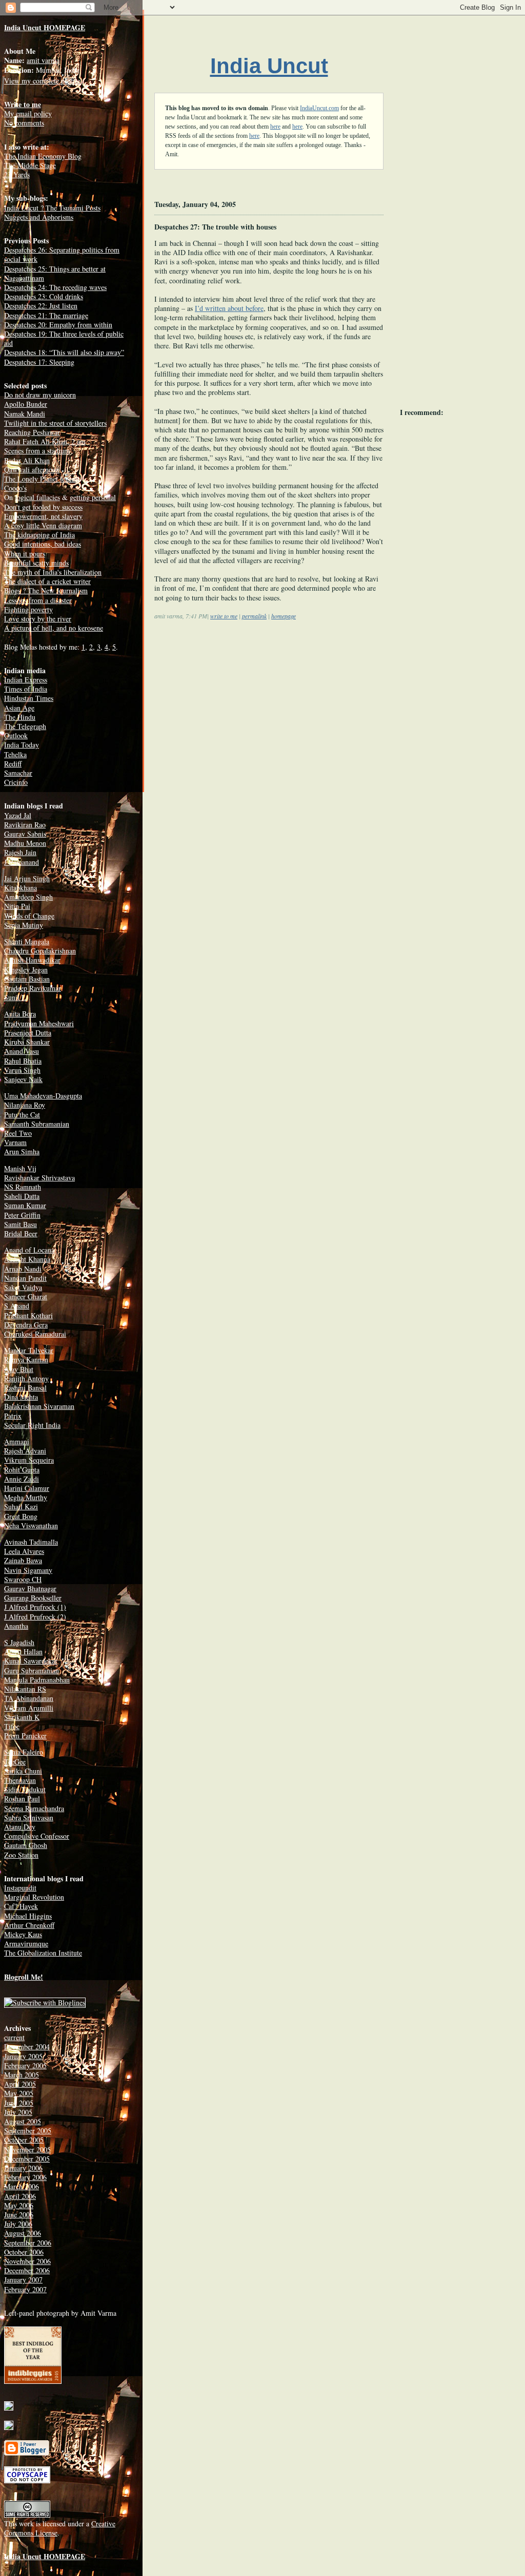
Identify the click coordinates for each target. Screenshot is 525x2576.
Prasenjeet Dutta (28, 1033)
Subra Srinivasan (29, 1817)
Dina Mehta (21, 1397)
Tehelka (15, 754)
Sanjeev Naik (23, 1079)
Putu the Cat (22, 1115)
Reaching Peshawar (32, 432)
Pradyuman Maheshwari (39, 1023)
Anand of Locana (29, 1250)
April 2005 (20, 2084)
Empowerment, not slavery (43, 516)
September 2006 (28, 2243)
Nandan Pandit (25, 1278)
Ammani (17, 1441)
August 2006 (23, 2233)
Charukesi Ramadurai (35, 1334)
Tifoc (12, 1726)
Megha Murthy (26, 1497)
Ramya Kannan (26, 1359)
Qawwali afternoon (32, 470)
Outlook (16, 735)
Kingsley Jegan (26, 970)
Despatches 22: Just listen (41, 306)
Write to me (23, 104)
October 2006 (24, 2252)
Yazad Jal (18, 815)
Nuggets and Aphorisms (39, 217)
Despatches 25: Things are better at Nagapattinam (55, 273)
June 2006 (19, 2215)
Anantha (16, 1626)
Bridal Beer (21, 1233)
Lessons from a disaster (38, 600)
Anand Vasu (22, 1051)
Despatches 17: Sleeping (39, 362)
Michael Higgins (28, 1916)
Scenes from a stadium (37, 451)
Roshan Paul (22, 1799)
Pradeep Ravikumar (33, 988)
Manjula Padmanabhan (37, 1680)
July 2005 (18, 2112)
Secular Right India (32, 1425)
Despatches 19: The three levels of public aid (64, 338)
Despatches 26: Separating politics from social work (62, 254)
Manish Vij (20, 1168)
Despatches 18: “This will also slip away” (64, 352)
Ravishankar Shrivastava (39, 1178)
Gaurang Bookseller (33, 1598)
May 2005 (19, 2093)
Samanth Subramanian (37, 1124)
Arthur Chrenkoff (29, 1925)
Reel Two (18, 1133)
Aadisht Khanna (27, 1259)
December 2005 (27, 2159)
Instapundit (20, 1888)
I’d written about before (229, 308)
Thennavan (20, 1780)
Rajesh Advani (25, 1451)
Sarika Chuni (23, 1771)
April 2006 (20, 2196)
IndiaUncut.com (319, 108)
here (275, 127)
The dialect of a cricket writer (47, 581)
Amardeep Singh (28, 897)
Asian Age (19, 708)
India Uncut (269, 66)
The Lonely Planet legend (42, 479)
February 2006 (25, 2177)
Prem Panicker (25, 1736)
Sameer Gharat (26, 1296)
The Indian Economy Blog (43, 156)
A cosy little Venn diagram (43, 525)
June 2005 (19, 2103)
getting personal (93, 497)
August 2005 (23, 2121)
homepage (284, 616)
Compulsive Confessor (37, 1836)
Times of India (26, 689)
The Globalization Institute (43, 1953)
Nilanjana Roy (25, 1105)
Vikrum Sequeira (29, 1460)
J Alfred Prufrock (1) (35, 1607)
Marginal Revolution (34, 1897)
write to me (224, 616)
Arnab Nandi (23, 1269)
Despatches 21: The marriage (46, 315)
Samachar (18, 773)
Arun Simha (22, 1151)
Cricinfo (16, 782)
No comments (24, 123)
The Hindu (20, 717)
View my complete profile (42, 81)
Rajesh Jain (20, 852)
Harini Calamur (27, 1488)
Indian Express (26, 680)
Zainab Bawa (23, 1560)
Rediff (13, 764)
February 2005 (25, 2065)
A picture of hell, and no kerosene (54, 628)
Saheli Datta (22, 1196)
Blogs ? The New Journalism (46, 590)
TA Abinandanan (29, 1698)
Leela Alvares (24, 1551)
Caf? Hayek (21, 1906)
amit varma (43, 60)
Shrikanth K (22, 1717)
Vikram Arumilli (29, 1708)
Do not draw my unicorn (40, 395)
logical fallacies (37, 497)
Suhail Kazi (21, 1507)
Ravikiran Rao (25, 825)
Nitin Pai (17, 906)
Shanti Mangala (27, 941)
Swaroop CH (23, 1579)
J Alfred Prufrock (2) (35, 1617)
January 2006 (23, 2168)
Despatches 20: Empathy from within (58, 325)
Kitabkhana (21, 888)
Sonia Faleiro (24, 1752)
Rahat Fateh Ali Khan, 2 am (45, 441)
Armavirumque (26, 1944)
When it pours (25, 554)
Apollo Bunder (26, 404)
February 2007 (25, 2289)
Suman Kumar (25, 1205)
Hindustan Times (29, 698)
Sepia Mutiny (24, 925)
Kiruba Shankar (27, 1042)
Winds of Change (29, 916)
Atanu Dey (20, 1827)
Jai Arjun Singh (27, 878)
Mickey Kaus (23, 1934)
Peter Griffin (22, 1215)
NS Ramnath (23, 1187)
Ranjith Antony (26, 1378)
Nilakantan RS (25, 1689)
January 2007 (23, 2280)
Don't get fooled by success (43, 507)
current (14, 2037)
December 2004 (27, 2047)
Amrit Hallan (23, 1651)
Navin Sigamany (28, 1570)
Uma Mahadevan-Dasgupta (43, 1096)
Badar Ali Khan (27, 460)
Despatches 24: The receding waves (55, 287)
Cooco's (15, 488)
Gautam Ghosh (26, 1845)
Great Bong (21, 1516)
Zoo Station (21, 1855)
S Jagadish (19, 1642)
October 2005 (24, 2140)
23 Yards (17, 174)
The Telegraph (25, 726)
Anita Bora (20, 1014)
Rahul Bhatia (23, 1061)
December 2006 (27, 2270)
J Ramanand (22, 862)
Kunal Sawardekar (31, 1661)
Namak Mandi (25, 414)
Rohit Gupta (22, 1470)
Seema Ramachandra (34, 1808)
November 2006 (27, 2261)
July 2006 (18, 2224)
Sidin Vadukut (25, 1789)
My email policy (28, 113)
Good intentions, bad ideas (43, 544)
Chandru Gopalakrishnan (40, 951)
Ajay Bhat (19, 1369)
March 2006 (22, 2186)
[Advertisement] (240, 710)
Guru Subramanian (32, 1670)
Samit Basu (21, 1224)
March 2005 (22, 2075)
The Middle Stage (30, 165)
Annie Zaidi (22, 1479)
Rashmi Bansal (25, 1388)
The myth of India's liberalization (53, 572)
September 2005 (28, 2131)
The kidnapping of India (39, 535)
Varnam (15, 1142)
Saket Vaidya (23, 1287)
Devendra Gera (26, 1325)
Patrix (13, 1416)
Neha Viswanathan (31, 1525)
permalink (254, 616)
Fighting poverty (28, 609)
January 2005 (23, 2056)
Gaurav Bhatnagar (30, 1588)
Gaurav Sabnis (25, 834)
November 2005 (27, 2149)
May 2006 (19, 2205)
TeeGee (15, 1762)
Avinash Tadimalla (31, 1542)
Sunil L (15, 997)
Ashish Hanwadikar (32, 960)
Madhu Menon (25, 843)
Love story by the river (38, 619)
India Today (22, 745)
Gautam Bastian (27, 979)
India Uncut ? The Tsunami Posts (52, 208)
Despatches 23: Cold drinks (44, 296)
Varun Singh (22, 1070)
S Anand (17, 1306)
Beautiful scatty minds (36, 563)
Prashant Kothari (28, 1315)
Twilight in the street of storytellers (55, 423)
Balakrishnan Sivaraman (39, 1406)
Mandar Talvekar (29, 1350)
